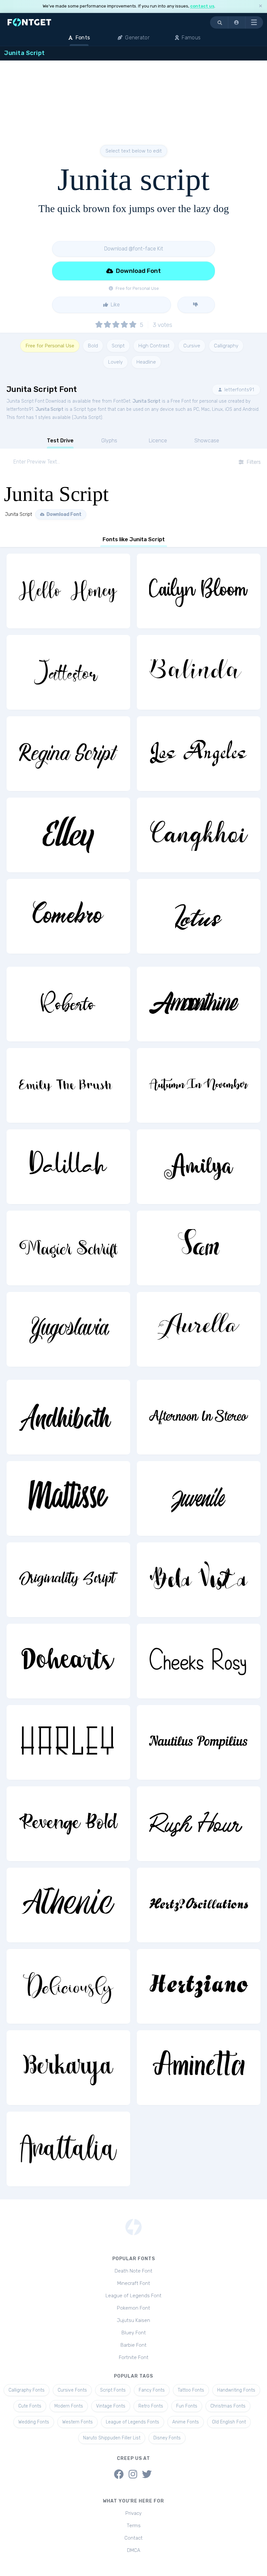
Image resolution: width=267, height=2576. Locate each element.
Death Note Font (133, 2271)
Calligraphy (226, 346)
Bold (93, 346)
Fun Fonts (187, 2406)
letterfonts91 (239, 390)
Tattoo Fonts (191, 2390)
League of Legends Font (133, 2296)
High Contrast (154, 346)
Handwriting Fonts (236, 2390)
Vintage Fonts (111, 2406)
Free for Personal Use (50, 346)
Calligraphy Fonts (27, 2390)
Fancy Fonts (152, 2390)
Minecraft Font (134, 2283)
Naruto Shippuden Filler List (112, 2438)
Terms (134, 2526)
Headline (146, 362)
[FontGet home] (28, 22)
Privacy (133, 2513)
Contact (133, 2538)
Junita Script (147, 401)
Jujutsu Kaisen (133, 2320)
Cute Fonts (30, 2406)
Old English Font (229, 2422)
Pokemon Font (133, 2308)
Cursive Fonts (72, 2390)
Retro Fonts (151, 2406)
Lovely (115, 362)
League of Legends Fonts (133, 2422)
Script (118, 346)
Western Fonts (77, 2422)
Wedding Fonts (34, 2422)
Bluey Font (134, 2333)
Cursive (192, 346)
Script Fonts (113, 2390)
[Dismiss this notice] (260, 6)
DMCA (134, 2550)
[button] (237, 22)
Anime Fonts (186, 2422)
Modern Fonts (69, 2406)
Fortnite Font (134, 2357)
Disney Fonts (167, 2438)
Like (115, 305)
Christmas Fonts (228, 2406)
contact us (202, 6)
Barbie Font (133, 2345)
